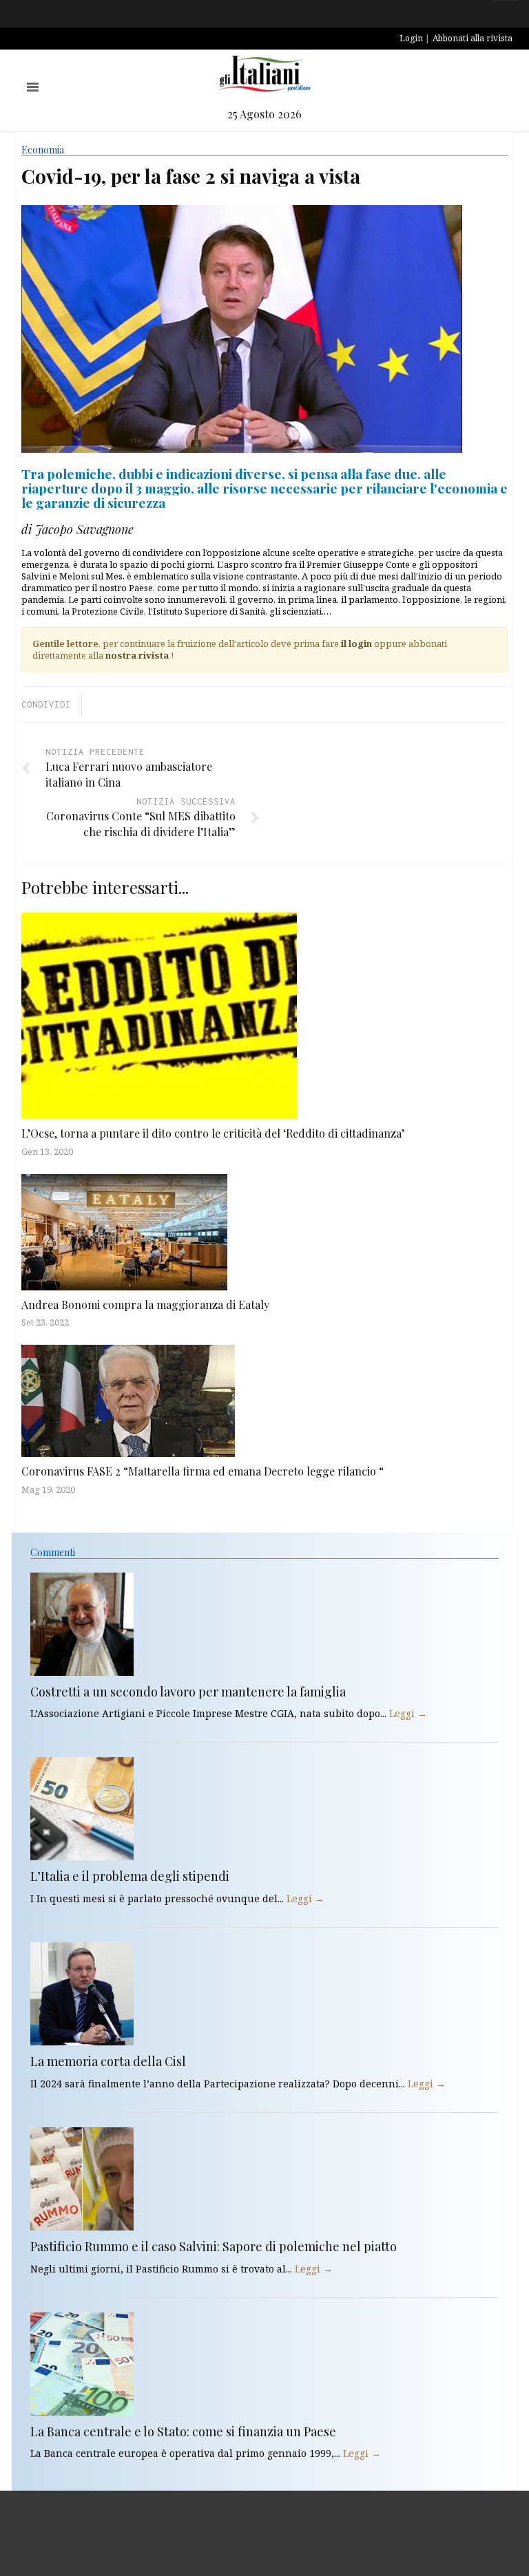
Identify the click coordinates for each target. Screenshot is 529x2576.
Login (411, 38)
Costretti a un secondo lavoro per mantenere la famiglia (188, 1692)
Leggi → (408, 1713)
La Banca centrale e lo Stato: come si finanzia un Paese (183, 2431)
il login (356, 643)
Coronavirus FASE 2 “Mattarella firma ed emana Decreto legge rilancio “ (203, 1471)
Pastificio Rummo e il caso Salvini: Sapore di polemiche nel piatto (214, 2246)
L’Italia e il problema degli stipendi (130, 1876)
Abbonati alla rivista (473, 38)
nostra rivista (137, 655)
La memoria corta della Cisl (108, 2061)
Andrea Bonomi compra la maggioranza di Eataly (145, 1305)
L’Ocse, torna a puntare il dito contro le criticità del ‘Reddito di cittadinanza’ (213, 1133)
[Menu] (33, 87)
